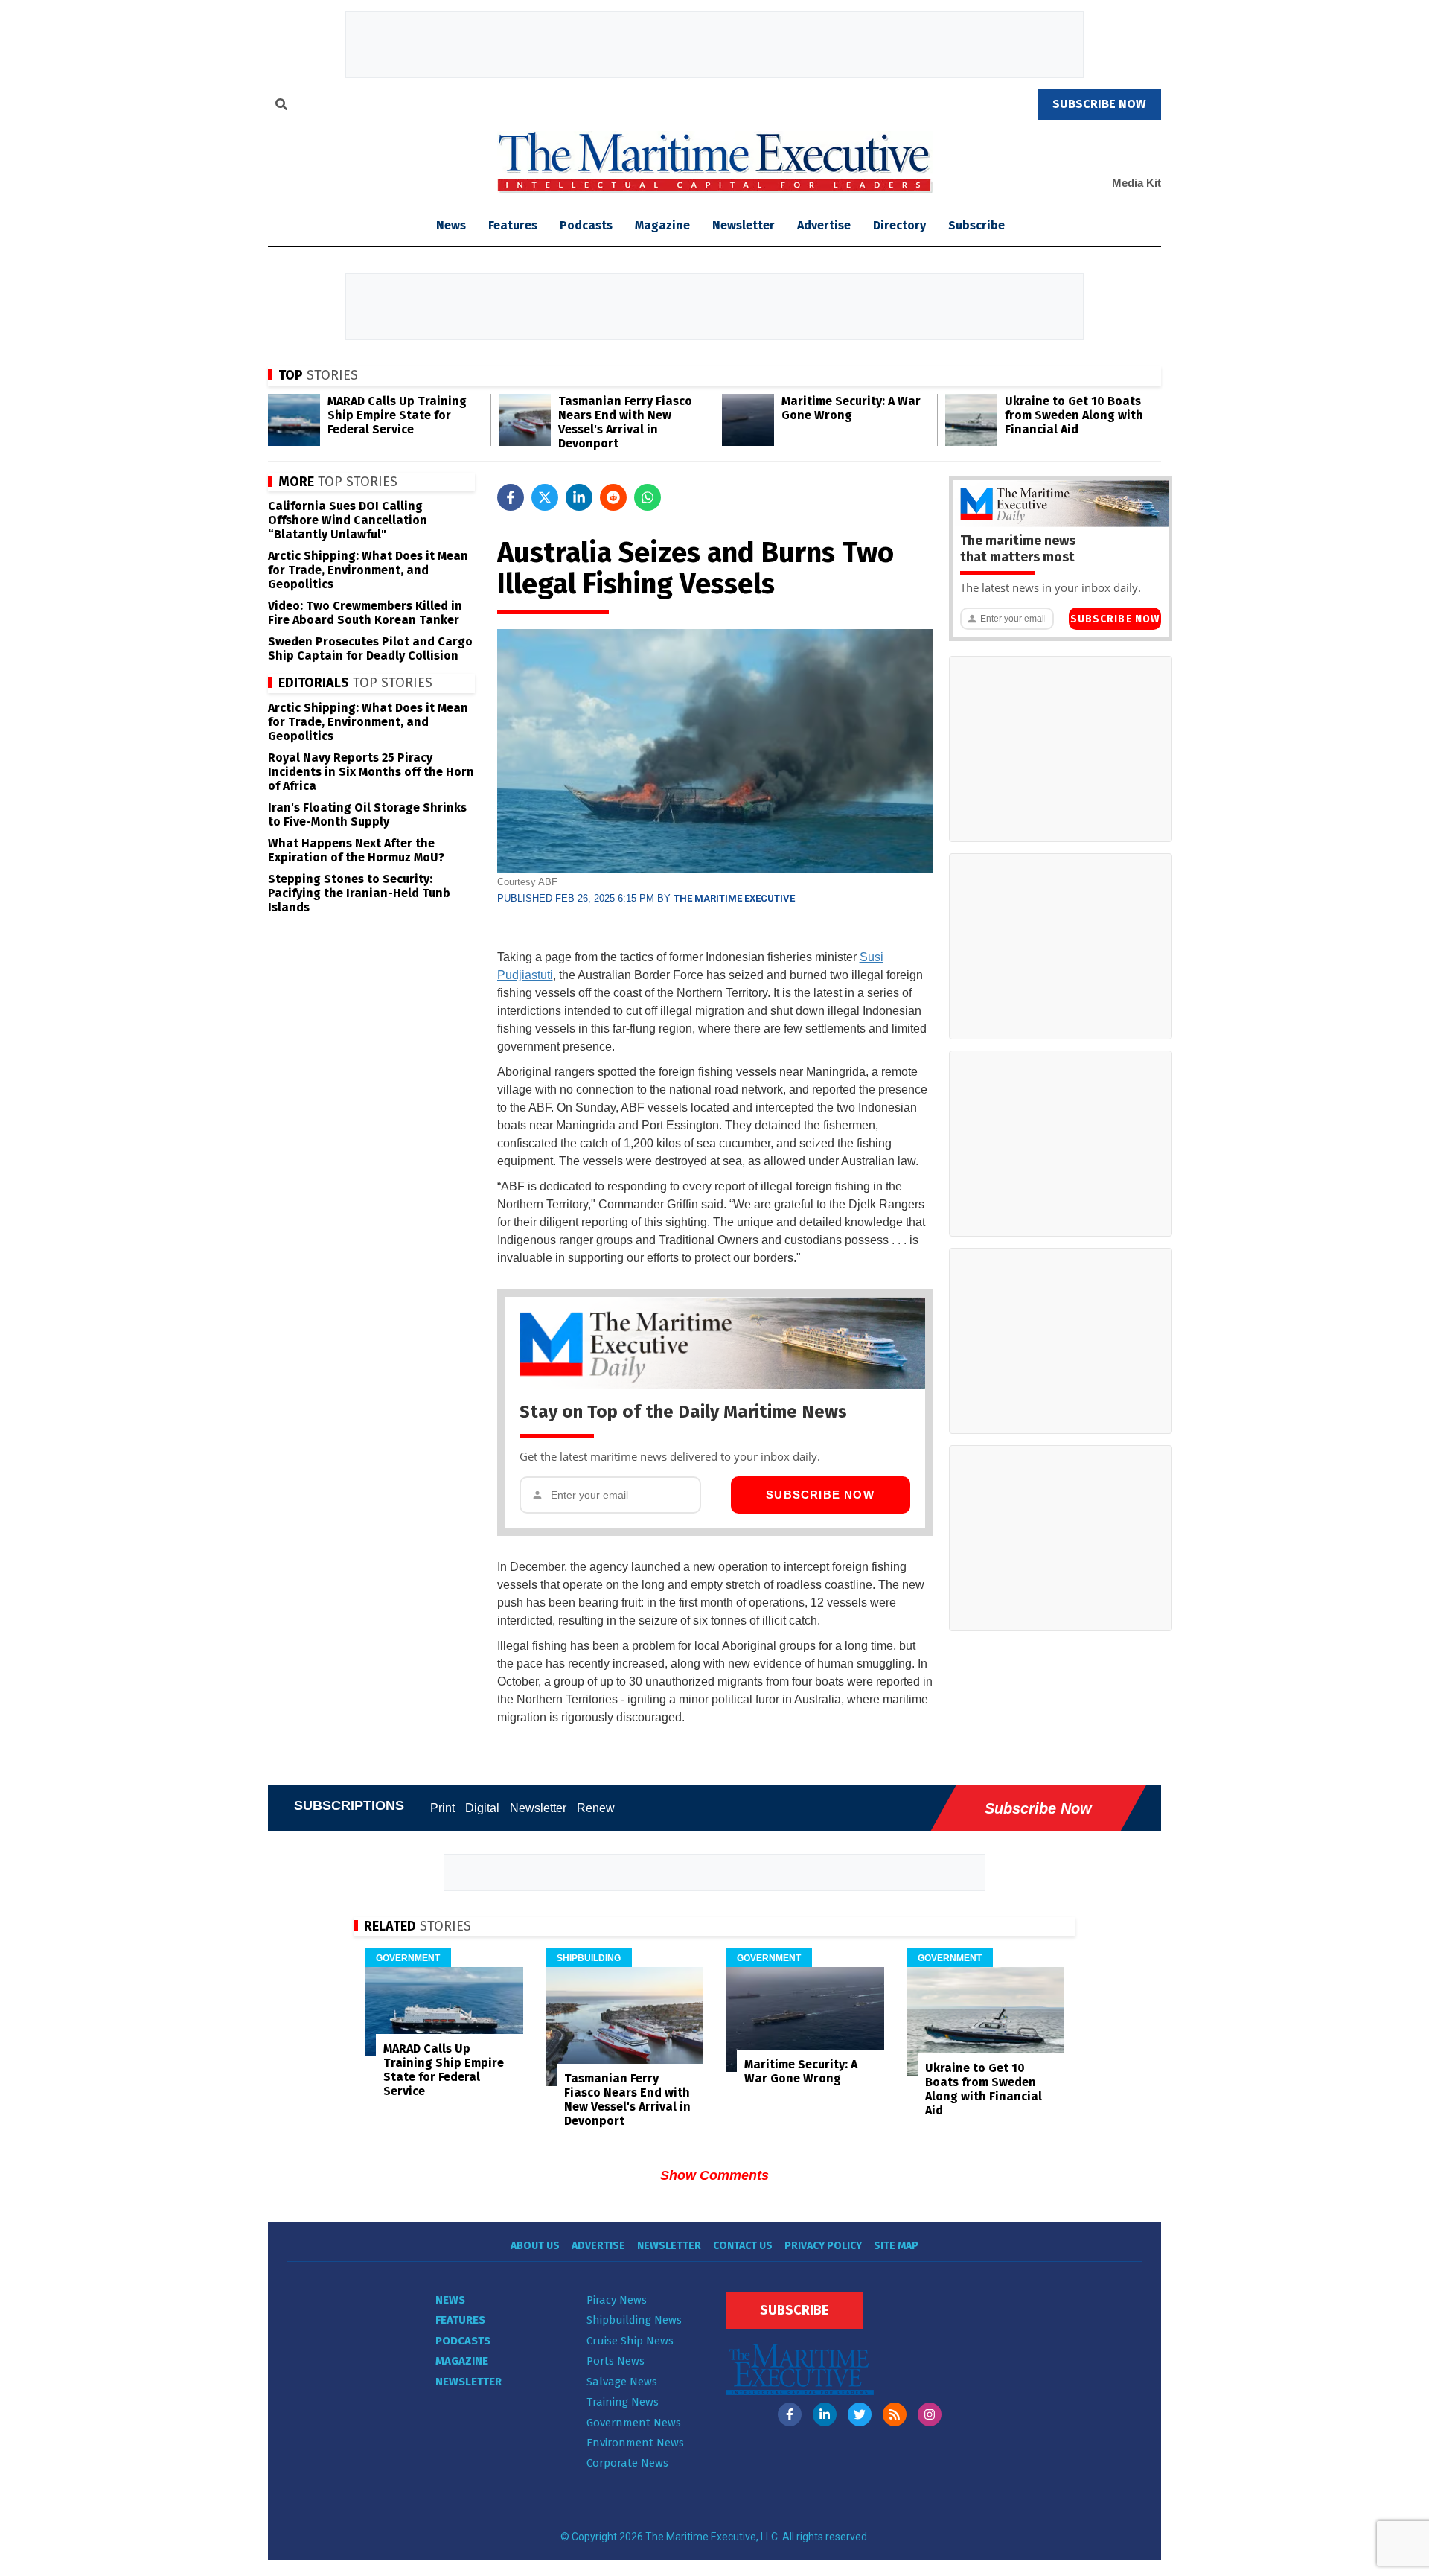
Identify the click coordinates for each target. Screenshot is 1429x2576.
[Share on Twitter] (545, 497)
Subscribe (976, 225)
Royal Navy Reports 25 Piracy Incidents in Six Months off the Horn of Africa (371, 772)
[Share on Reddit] (613, 497)
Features (513, 225)
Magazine (662, 225)
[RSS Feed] (895, 2414)
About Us (535, 2246)
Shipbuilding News (634, 2320)
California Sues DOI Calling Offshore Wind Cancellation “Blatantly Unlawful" (348, 520)
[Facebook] (790, 2414)
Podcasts (586, 225)
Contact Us (743, 2246)
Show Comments (714, 2175)
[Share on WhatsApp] (648, 497)
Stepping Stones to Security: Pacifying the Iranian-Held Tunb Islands (359, 893)
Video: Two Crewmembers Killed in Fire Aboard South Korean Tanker (365, 613)
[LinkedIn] (825, 2414)
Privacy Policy (823, 2246)
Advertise (824, 225)
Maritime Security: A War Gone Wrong (851, 408)
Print (442, 1808)
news (451, 225)
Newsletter (744, 225)
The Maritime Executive (734, 898)
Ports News (616, 2361)
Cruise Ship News (630, 2341)
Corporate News (627, 2463)
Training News (623, 2402)
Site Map (896, 2246)
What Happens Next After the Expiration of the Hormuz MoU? (356, 850)
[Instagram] (930, 2414)
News (450, 2300)
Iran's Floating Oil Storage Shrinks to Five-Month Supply (367, 814)
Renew (596, 1808)
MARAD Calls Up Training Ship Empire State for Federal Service (397, 415)
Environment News (635, 2443)
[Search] (281, 106)
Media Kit (1137, 183)
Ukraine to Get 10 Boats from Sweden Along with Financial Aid (1074, 415)
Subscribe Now (820, 1495)
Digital (482, 1808)
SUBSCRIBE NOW (1099, 104)
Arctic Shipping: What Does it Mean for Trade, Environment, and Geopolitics (368, 570)
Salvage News (622, 2382)
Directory (899, 225)
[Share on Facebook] (511, 497)
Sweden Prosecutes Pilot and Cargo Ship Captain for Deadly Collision (370, 648)
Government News (634, 2423)
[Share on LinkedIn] (579, 497)
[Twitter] (860, 2414)
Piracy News (617, 2300)
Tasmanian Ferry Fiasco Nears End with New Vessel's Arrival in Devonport (625, 422)
